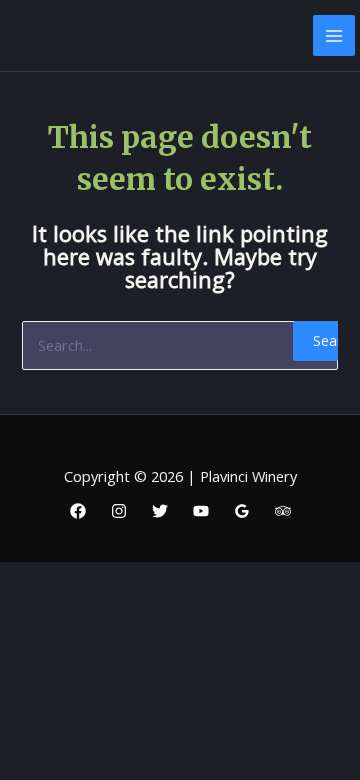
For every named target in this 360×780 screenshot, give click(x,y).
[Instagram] (119, 511)
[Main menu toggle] (334, 36)
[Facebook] (78, 511)
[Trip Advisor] (283, 511)
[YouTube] (201, 511)
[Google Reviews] (242, 511)
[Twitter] (160, 511)
